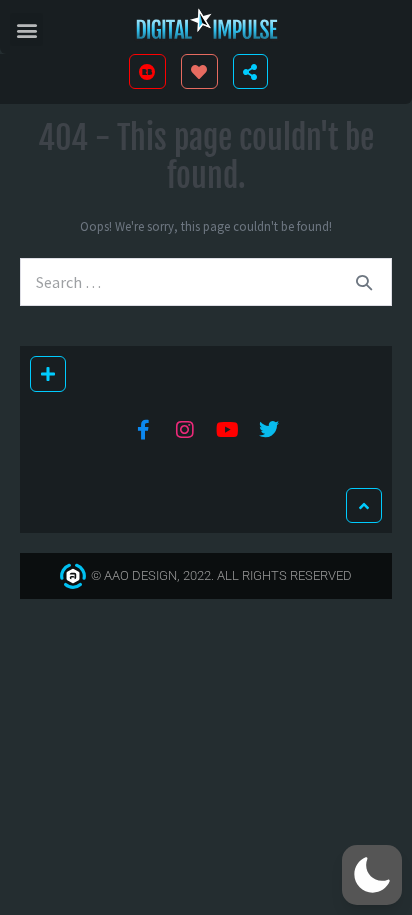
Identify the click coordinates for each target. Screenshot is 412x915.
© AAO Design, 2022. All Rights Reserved (221, 575)
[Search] (364, 282)
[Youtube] (227, 430)
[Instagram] (185, 430)
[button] (26, 29)
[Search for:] (206, 283)
